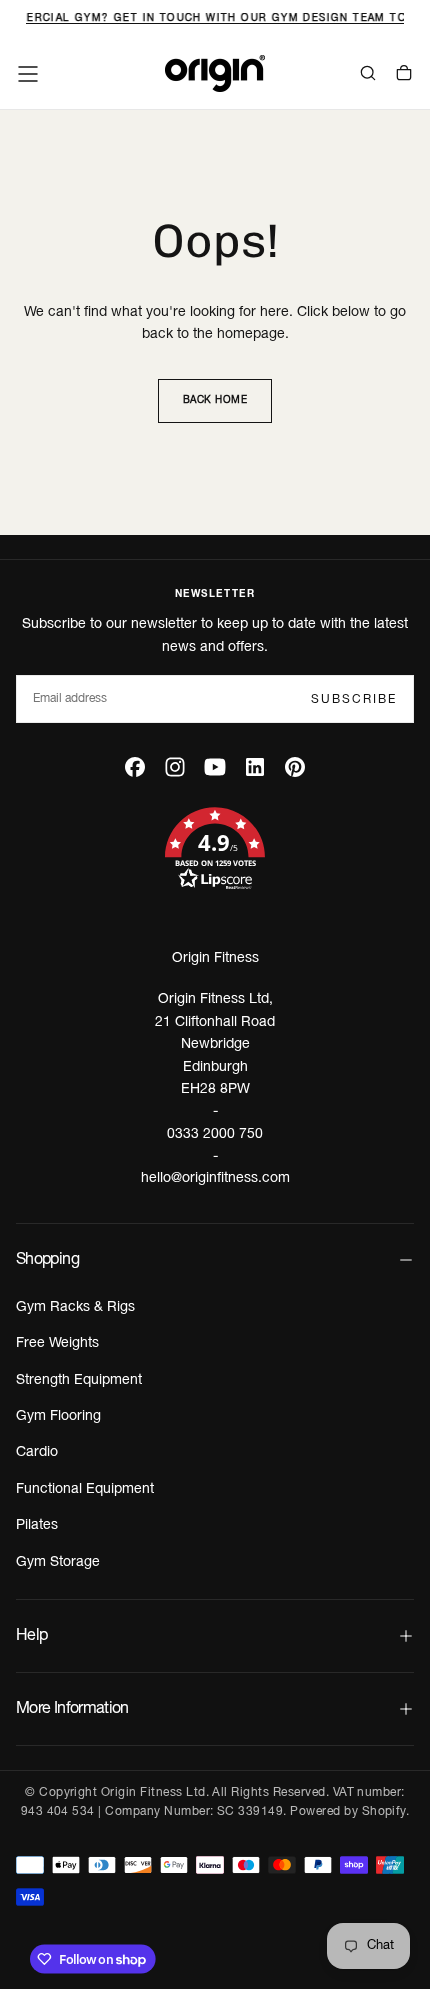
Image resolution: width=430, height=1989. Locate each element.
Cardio (37, 1452)
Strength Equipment (79, 1380)
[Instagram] (175, 767)
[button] (28, 74)
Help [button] (31, 1636)
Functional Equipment (85, 1489)
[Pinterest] (295, 767)
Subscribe (354, 699)
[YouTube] (215, 767)
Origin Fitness (215, 958)
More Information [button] (72, 1709)
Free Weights (57, 1343)
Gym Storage (58, 1562)
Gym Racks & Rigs (75, 1307)
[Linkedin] (255, 767)
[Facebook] (135, 767)
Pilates (37, 1525)
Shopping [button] (47, 1260)
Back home (215, 400)
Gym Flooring (58, 1416)
